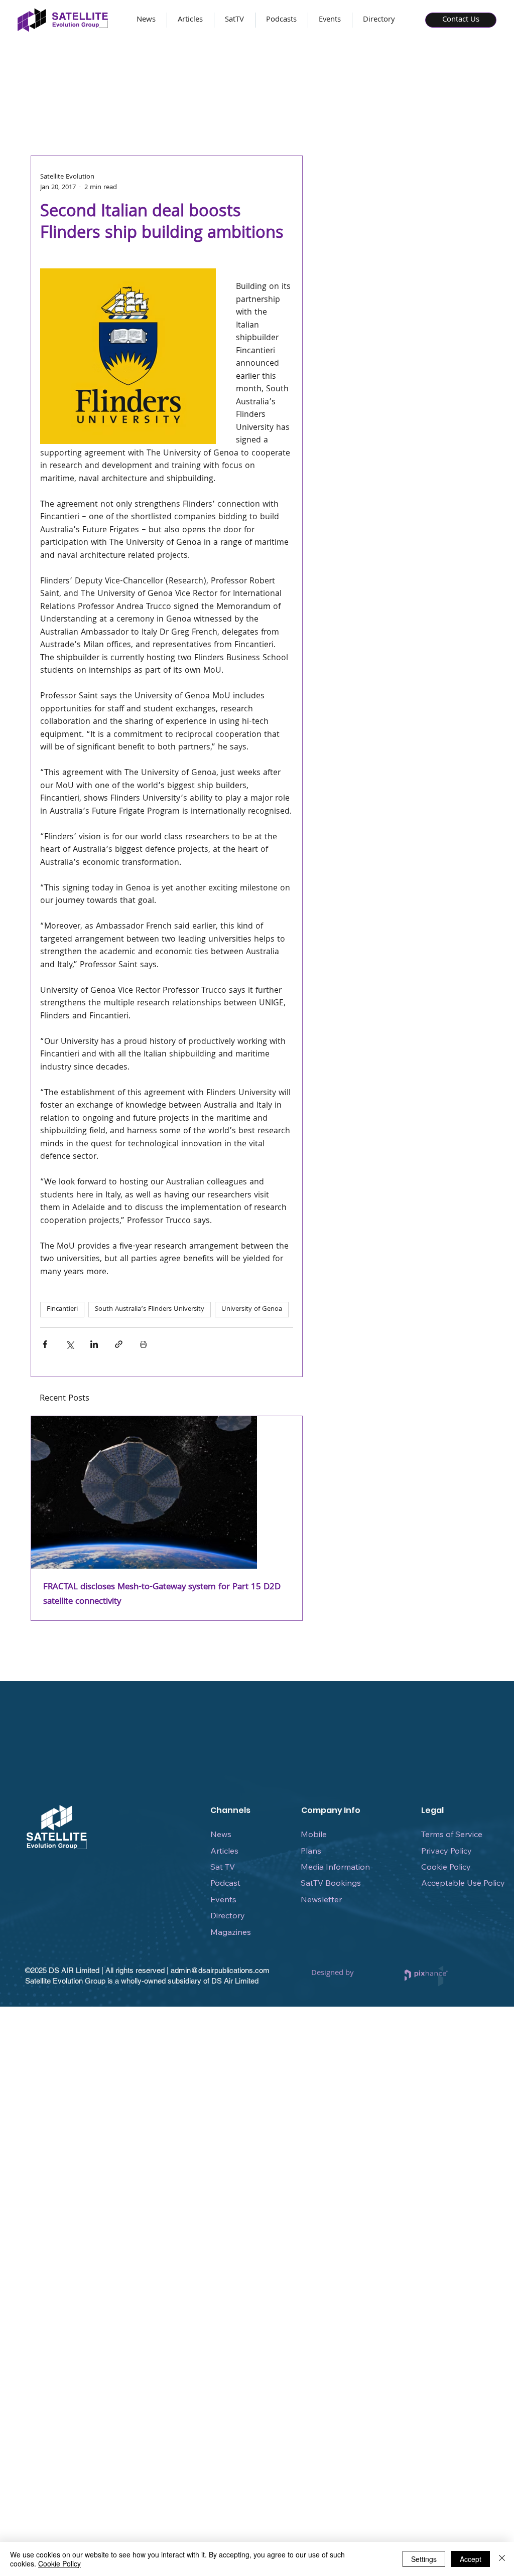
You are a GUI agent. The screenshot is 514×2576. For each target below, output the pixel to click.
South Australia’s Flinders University (150, 1309)
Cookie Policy (446, 1867)
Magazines (231, 1932)
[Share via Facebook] (45, 1344)
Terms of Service (452, 1834)
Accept (471, 2559)
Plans (311, 1851)
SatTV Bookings (331, 1883)
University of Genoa (252, 1309)
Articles (224, 1851)
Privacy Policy (446, 1851)
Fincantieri (62, 1309)
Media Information (335, 1867)
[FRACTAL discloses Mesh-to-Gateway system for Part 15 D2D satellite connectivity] (167, 1492)
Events (223, 1899)
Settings (424, 2559)
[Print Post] (143, 1344)
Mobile (314, 1834)
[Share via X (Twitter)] (70, 1344)
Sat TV (223, 1867)
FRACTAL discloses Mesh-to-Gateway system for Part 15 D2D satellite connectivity (162, 1595)
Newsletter (321, 1899)
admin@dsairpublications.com (220, 1970)
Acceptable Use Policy (463, 1883)
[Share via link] (119, 1344)
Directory (228, 1915)
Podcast (225, 1883)
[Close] (502, 2559)
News (221, 1834)
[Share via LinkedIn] (94, 1344)
